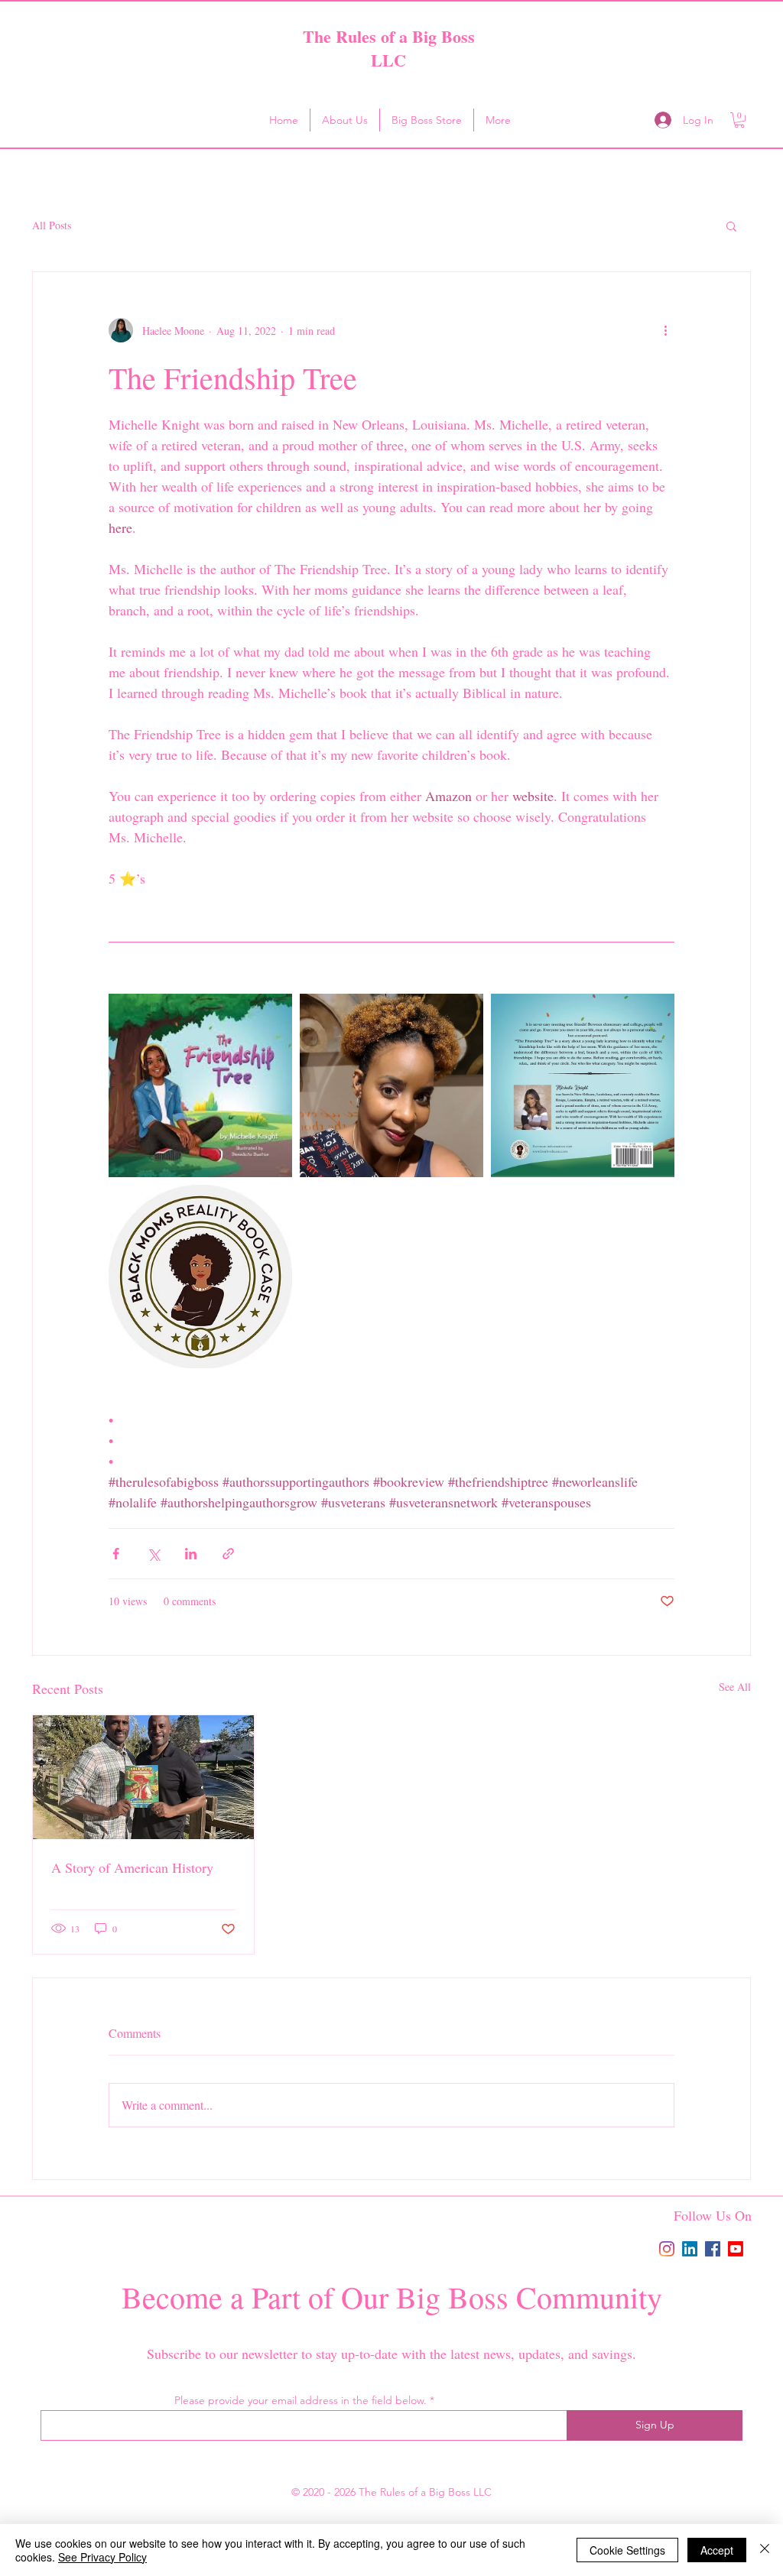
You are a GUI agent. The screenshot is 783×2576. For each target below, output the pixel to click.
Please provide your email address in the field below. (301, 2400)
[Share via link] (228, 1554)
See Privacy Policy (102, 2557)
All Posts (52, 225)
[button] (739, 120)
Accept (717, 2550)
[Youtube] (736, 2249)
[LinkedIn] (690, 2249)
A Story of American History (132, 1867)
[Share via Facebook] (116, 1554)
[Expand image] (200, 1085)
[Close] (765, 2550)
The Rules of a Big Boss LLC (389, 48)
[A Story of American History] (143, 1777)
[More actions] (665, 330)
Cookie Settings (627, 2550)
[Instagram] (667, 2249)
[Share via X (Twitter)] (153, 1554)
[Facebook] (713, 2249)
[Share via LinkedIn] (191, 1554)
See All (735, 1687)
